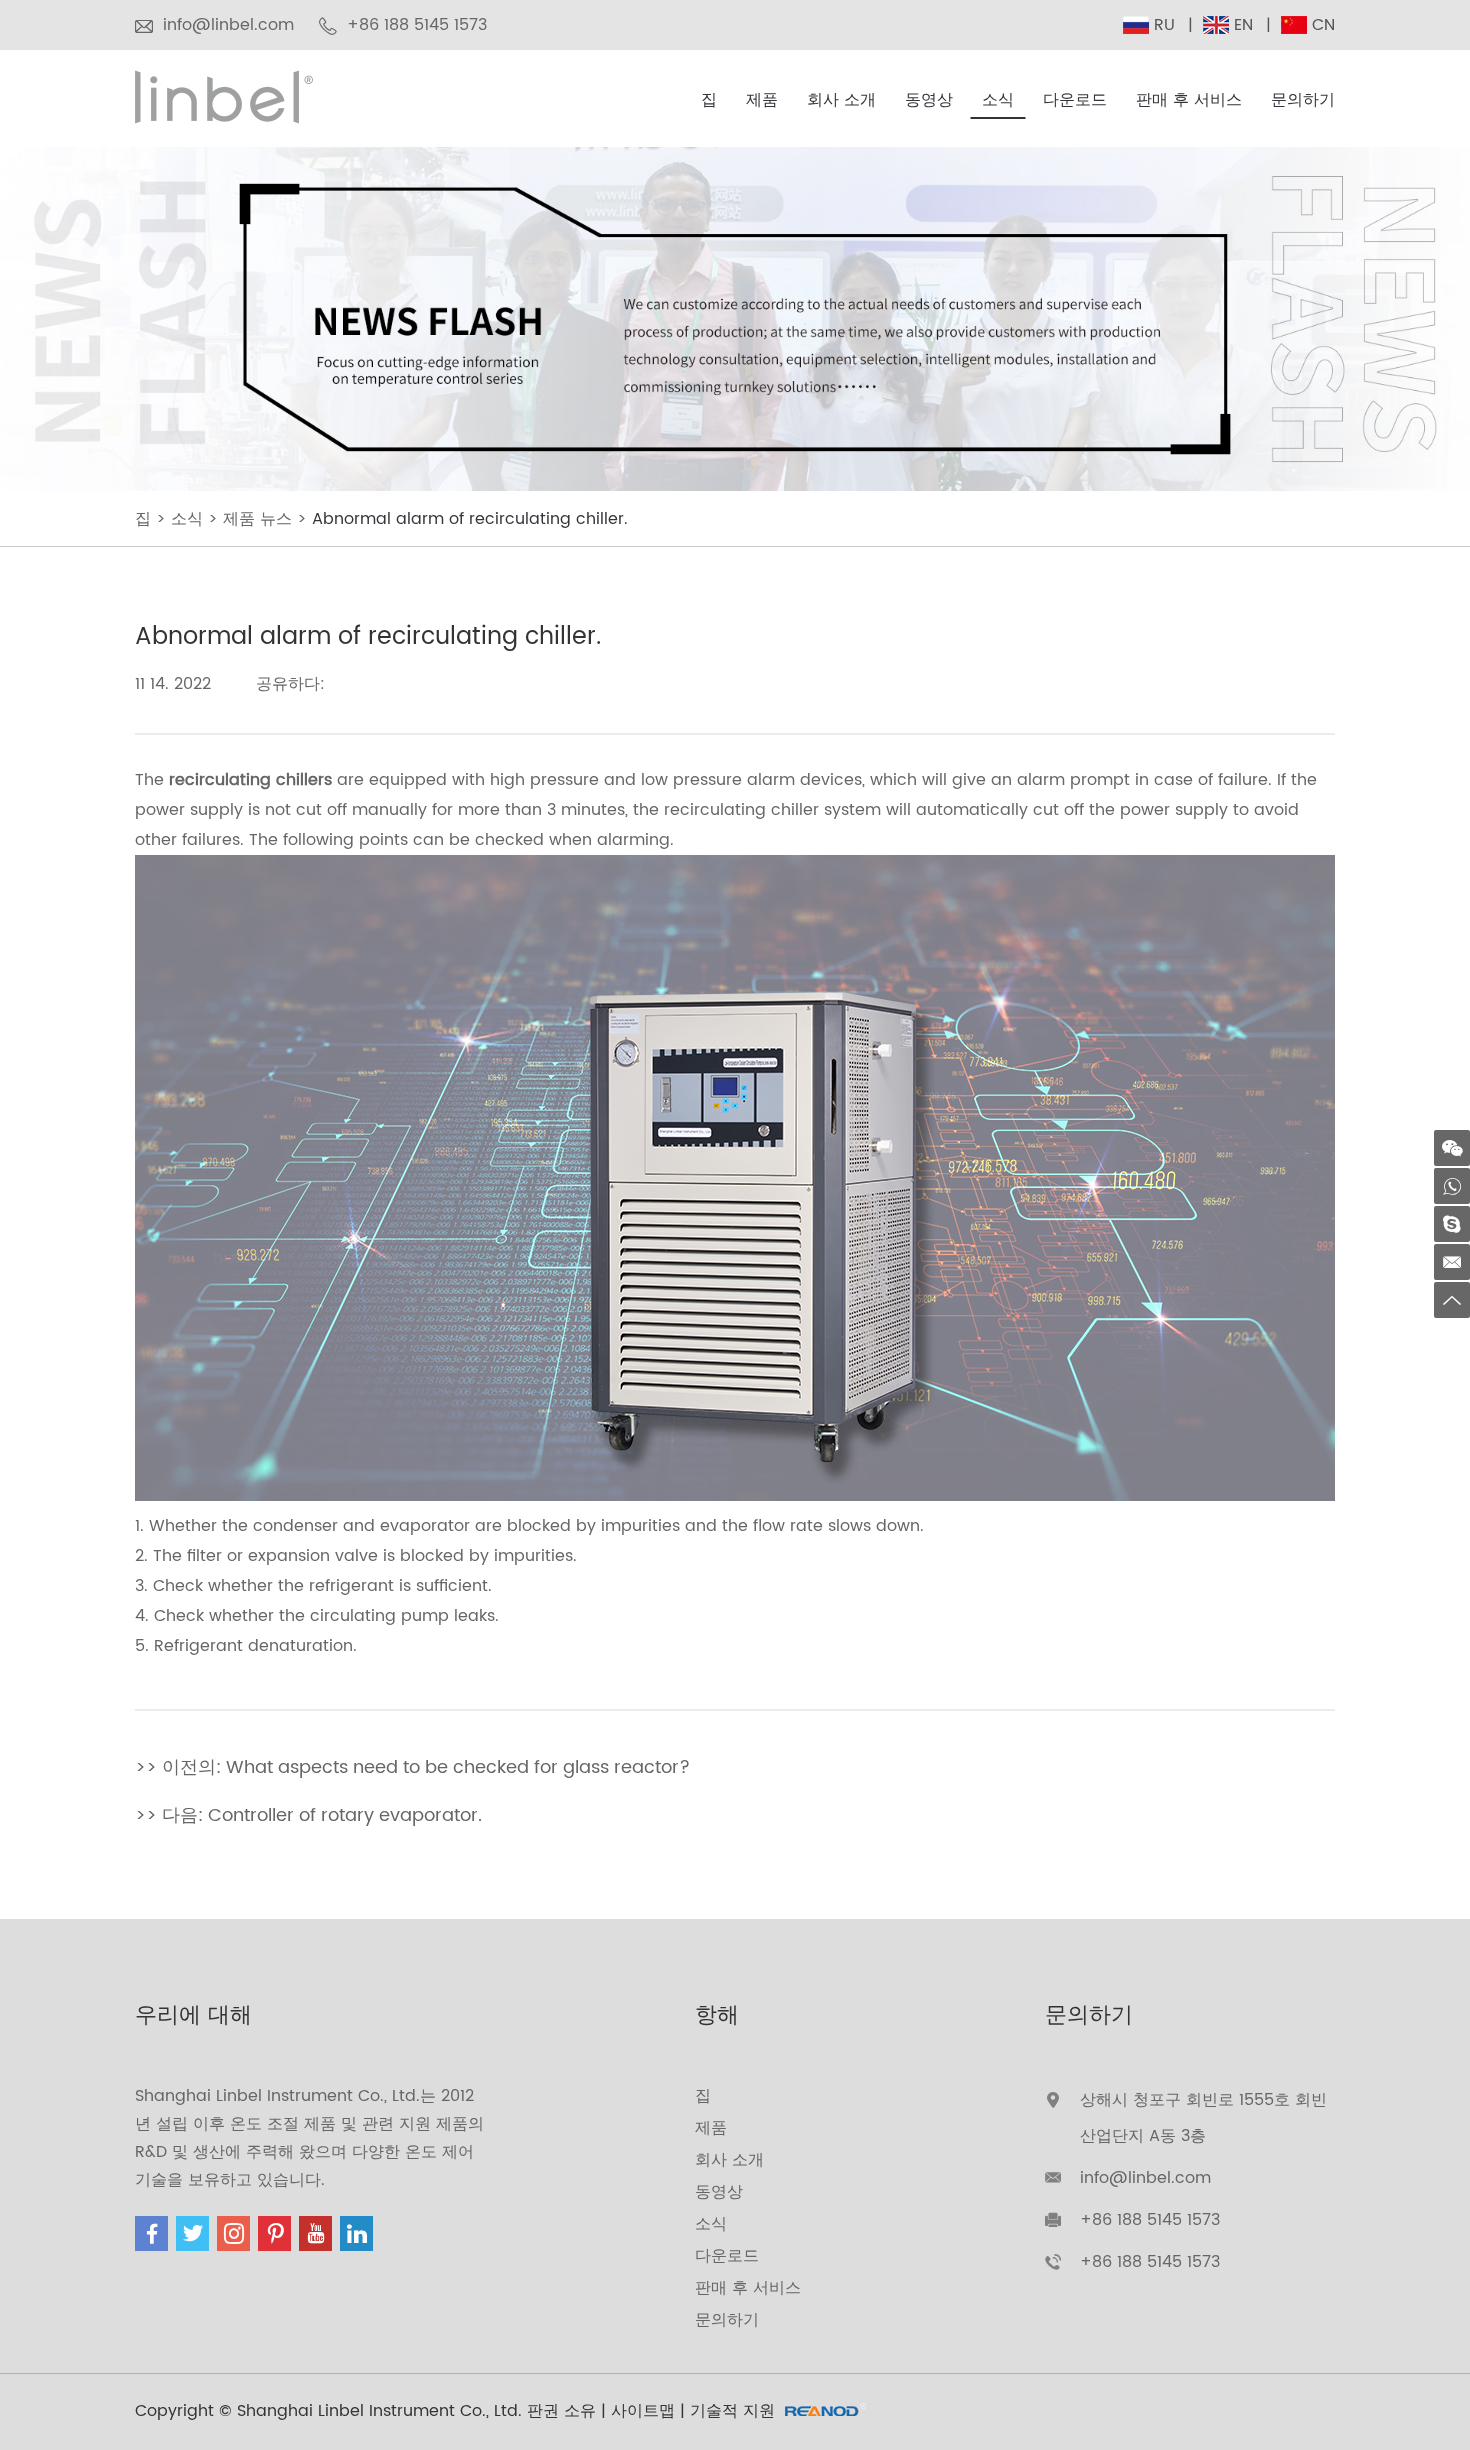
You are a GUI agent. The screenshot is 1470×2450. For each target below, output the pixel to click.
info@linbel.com (228, 25)
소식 (998, 100)
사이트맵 (643, 2411)
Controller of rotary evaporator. (345, 1815)
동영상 (929, 100)
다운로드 (1075, 100)
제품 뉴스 (257, 519)
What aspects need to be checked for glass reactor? (458, 1767)
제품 (762, 100)
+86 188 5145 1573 (1150, 2262)
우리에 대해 (193, 2015)
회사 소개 (841, 100)
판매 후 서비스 (1189, 100)
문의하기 (1303, 100)
